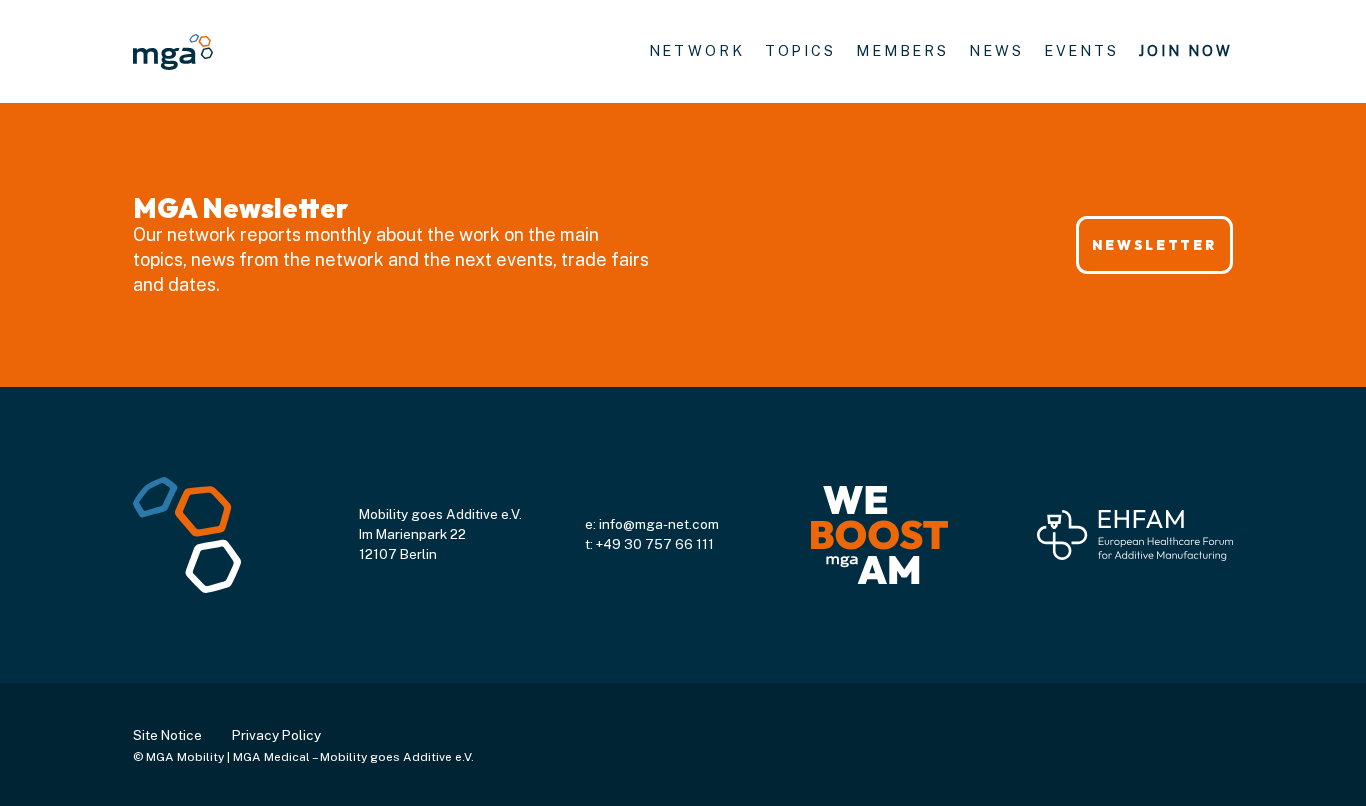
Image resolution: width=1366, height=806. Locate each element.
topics (800, 50)
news (996, 50)
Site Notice (167, 735)
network (697, 50)
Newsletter (1154, 245)
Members (902, 50)
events (1081, 50)
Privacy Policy (276, 735)
